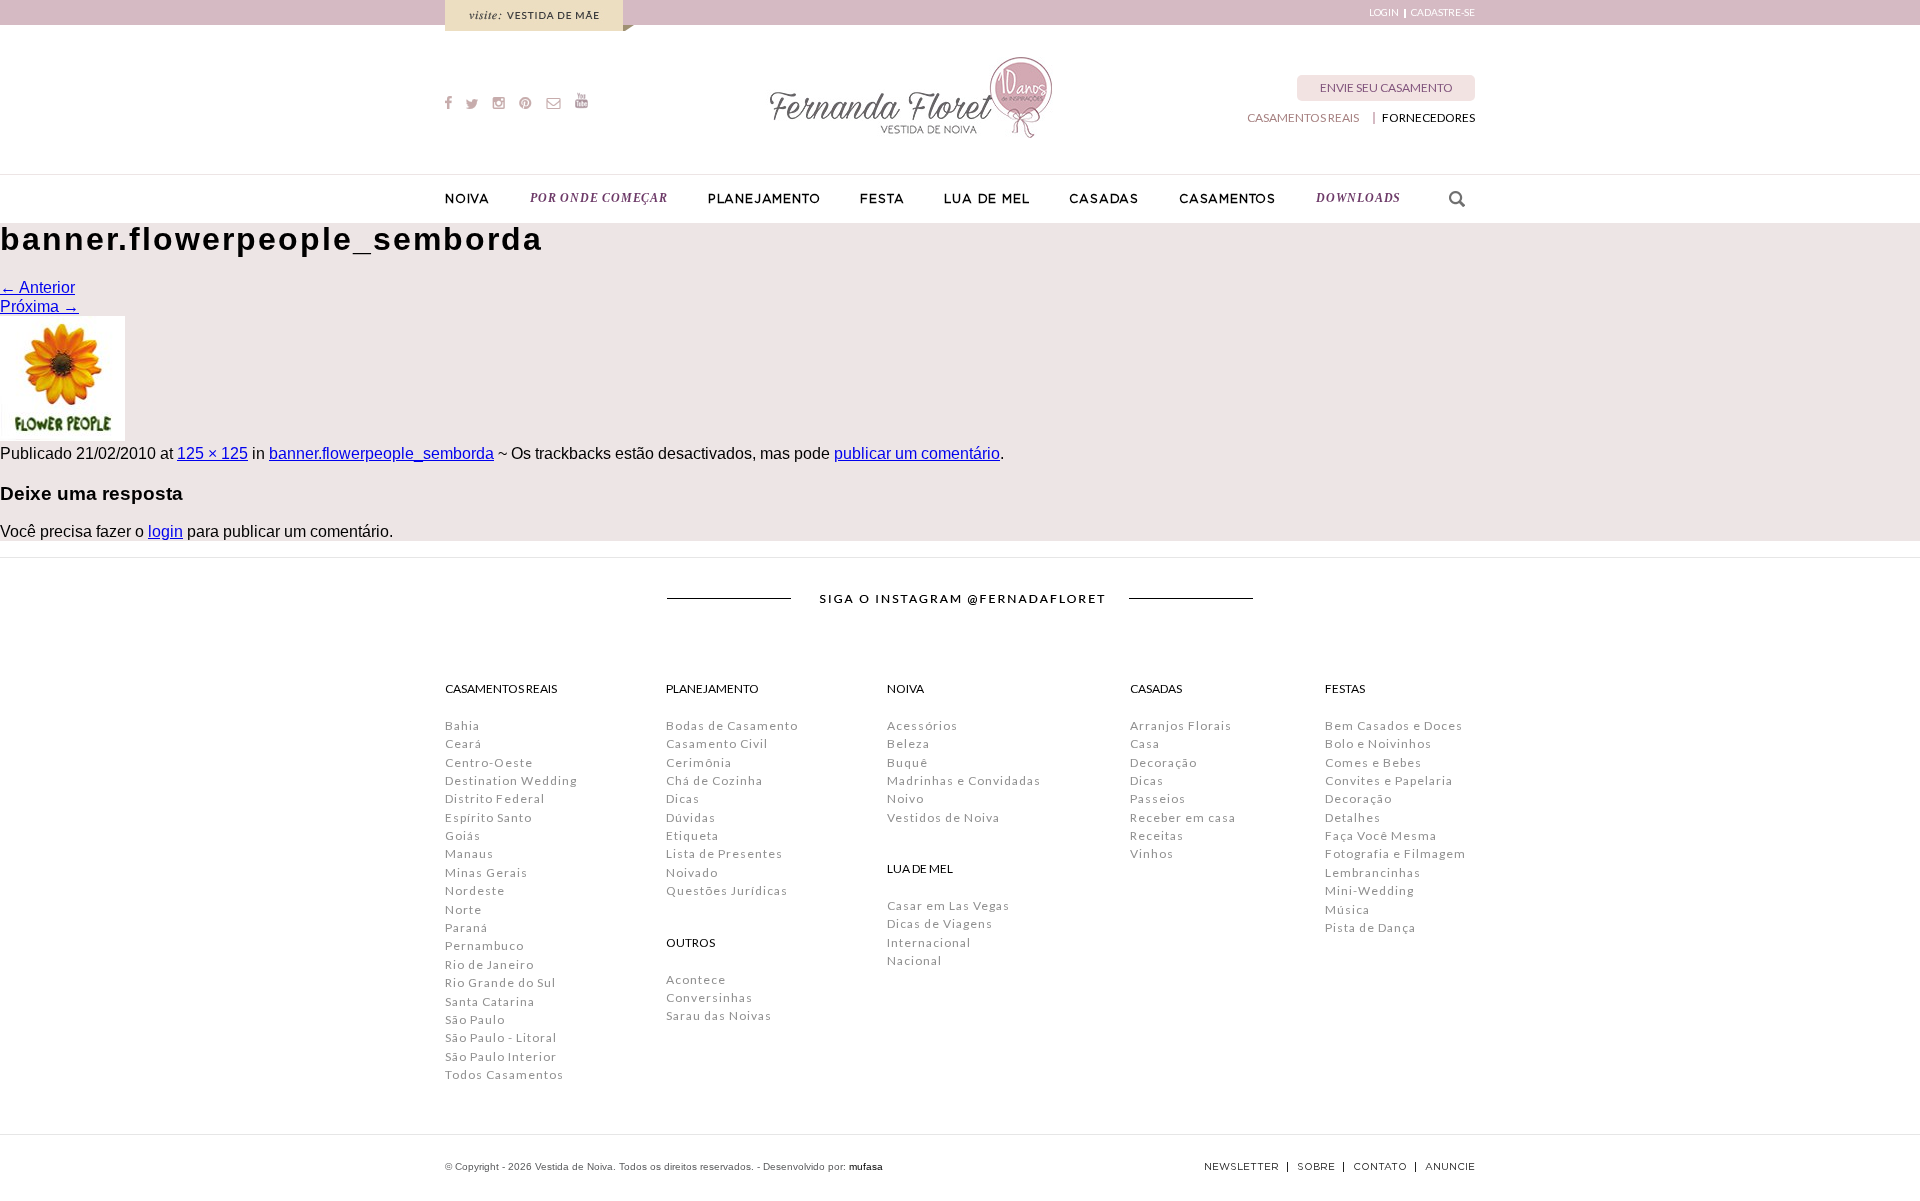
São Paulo (475, 1019)
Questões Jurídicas (727, 890)
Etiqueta (692, 835)
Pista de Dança (1370, 927)
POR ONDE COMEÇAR (599, 198)
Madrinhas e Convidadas (964, 780)
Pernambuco (484, 945)
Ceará (463, 743)
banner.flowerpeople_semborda (381, 453)
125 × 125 (212, 453)
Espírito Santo (488, 817)
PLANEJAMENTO (764, 199)
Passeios (1158, 798)
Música (1347, 909)
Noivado (692, 872)
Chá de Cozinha (714, 780)
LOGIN (1384, 12)
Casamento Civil (717, 743)
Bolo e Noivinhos (1378, 743)
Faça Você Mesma (1381, 835)
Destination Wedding (511, 780)
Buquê (907, 762)
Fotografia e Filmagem (1395, 853)
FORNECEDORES (1428, 118)
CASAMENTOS (1227, 199)
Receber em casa (1183, 817)
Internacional (929, 942)
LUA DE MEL (986, 199)
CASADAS (1104, 199)
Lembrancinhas (1373, 872)
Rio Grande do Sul (500, 982)
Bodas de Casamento (732, 725)
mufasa (866, 1166)
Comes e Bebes (1373, 762)
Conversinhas (709, 997)
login (165, 531)
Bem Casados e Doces (1394, 725)
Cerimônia (699, 762)
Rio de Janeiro (489, 964)
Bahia (462, 725)
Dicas (683, 798)
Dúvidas (691, 817)
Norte (463, 909)
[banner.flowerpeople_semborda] (62, 435)
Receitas (1157, 835)
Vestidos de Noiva (943, 817)
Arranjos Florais (1181, 725)
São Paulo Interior (501, 1056)
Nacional (914, 960)
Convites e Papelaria (1389, 780)
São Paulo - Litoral (501, 1037)
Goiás (463, 835)
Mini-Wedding (1369, 890)
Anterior (37, 287)
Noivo (905, 798)
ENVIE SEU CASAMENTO (1386, 87)
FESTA (882, 199)
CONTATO (1380, 1167)
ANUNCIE (1450, 1167)
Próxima (39, 306)
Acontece (696, 979)
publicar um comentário (917, 453)
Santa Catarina (490, 1001)
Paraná (466, 927)
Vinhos (1152, 853)
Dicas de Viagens (940, 923)
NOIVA (467, 199)
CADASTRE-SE (1443, 12)
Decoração (1163, 762)
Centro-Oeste (489, 762)
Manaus (469, 853)
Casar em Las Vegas (948, 905)
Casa (1145, 743)
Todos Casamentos (504, 1074)
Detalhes (1353, 817)
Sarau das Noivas (719, 1015)
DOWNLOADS (1358, 198)
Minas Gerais (486, 872)
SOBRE (1316, 1167)
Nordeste (475, 890)
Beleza (908, 743)
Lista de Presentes (724, 853)
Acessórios (922, 725)
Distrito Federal (495, 798)
